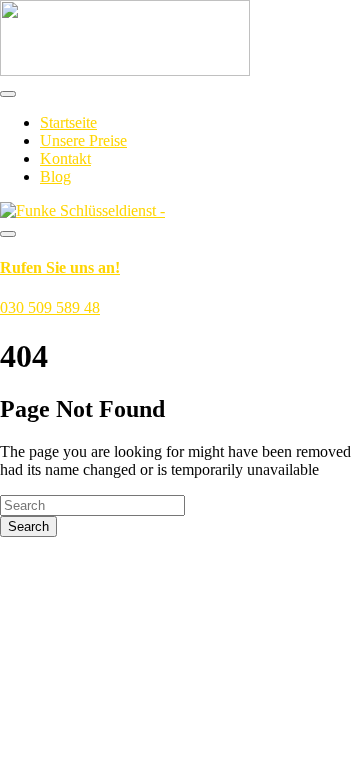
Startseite (68, 122)
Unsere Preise (83, 140)
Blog (55, 176)
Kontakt (65, 158)
